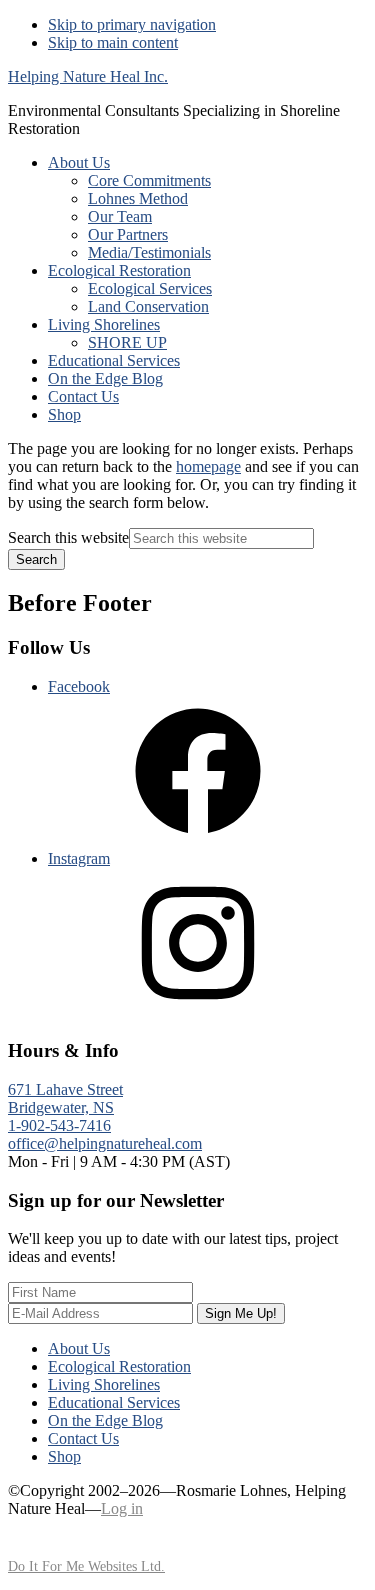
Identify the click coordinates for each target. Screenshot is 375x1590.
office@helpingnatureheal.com (105, 1143)
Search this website (68, 537)
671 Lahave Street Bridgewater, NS (65, 1098)
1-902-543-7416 (59, 1125)
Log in (122, 1508)
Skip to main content (113, 42)
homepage (208, 466)
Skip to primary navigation (132, 24)
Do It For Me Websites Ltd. (86, 1566)
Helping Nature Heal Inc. (88, 76)
